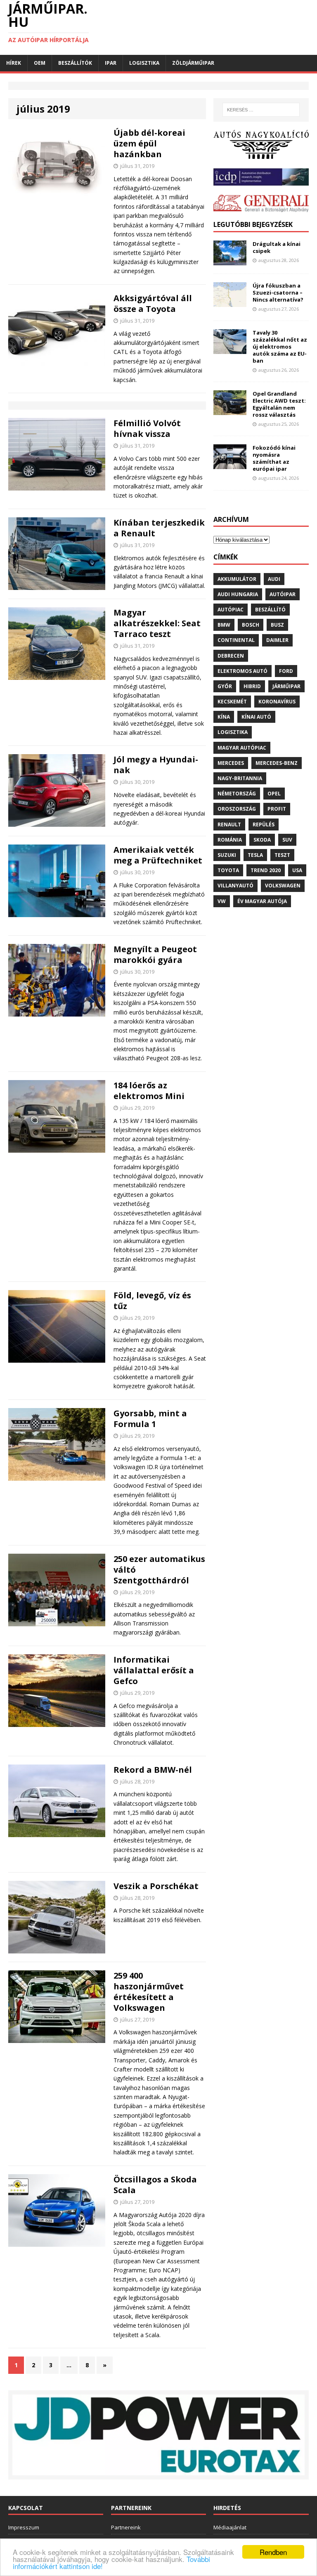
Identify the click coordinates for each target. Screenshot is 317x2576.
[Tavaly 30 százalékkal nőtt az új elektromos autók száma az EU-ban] (230, 349)
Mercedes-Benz (277, 763)
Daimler (277, 640)
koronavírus (277, 702)
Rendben (273, 2552)
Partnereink (126, 2527)
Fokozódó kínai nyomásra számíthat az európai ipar (274, 458)
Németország (237, 794)
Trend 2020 (266, 870)
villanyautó (235, 886)
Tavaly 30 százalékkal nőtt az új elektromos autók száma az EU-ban (280, 347)
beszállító (270, 610)
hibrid (252, 686)
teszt (282, 855)
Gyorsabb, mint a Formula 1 (150, 1419)
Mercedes (231, 763)
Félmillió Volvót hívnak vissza (147, 428)
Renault (229, 824)
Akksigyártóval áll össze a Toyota (153, 303)
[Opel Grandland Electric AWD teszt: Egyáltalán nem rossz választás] (230, 410)
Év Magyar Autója (262, 901)
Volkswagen (283, 886)
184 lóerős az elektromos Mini (149, 1091)
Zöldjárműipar (193, 63)
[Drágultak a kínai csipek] (230, 261)
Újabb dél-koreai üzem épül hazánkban (149, 143)
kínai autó (256, 717)
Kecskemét (232, 702)
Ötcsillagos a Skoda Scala (155, 2185)
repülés (264, 824)
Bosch (251, 625)
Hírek (14, 63)
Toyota (228, 870)
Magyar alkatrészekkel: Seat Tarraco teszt (157, 623)
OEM (40, 63)
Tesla (255, 855)
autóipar (283, 594)
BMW (224, 625)
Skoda (262, 840)
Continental (236, 640)
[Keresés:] (261, 110)
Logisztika (144, 63)
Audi (274, 579)
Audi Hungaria (238, 594)
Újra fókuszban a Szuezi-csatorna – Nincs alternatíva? (278, 293)
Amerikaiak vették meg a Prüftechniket (158, 855)
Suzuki (227, 855)
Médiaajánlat (230, 2527)
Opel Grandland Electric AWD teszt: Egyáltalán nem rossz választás (279, 404)
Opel (274, 794)
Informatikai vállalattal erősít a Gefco (154, 1670)
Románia (230, 840)
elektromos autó (242, 671)
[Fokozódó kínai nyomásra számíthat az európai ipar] (230, 464)
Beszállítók (75, 63)
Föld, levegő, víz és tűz (152, 1301)
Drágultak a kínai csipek (277, 247)
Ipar (111, 63)
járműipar (286, 686)
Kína (224, 717)
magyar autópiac (242, 748)
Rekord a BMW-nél (153, 1770)
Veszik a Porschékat (156, 1886)
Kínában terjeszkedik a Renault (159, 528)
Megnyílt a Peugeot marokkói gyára (155, 954)
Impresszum (24, 2527)
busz (277, 625)
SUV (287, 840)
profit (277, 809)
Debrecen (231, 656)
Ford (286, 671)
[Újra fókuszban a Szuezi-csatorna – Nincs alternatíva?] (230, 302)
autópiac (231, 610)
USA (297, 870)
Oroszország (237, 809)
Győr (225, 686)
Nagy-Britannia (240, 778)
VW (222, 901)
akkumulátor (237, 579)
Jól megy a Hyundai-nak (156, 765)
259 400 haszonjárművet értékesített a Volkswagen (149, 1992)
